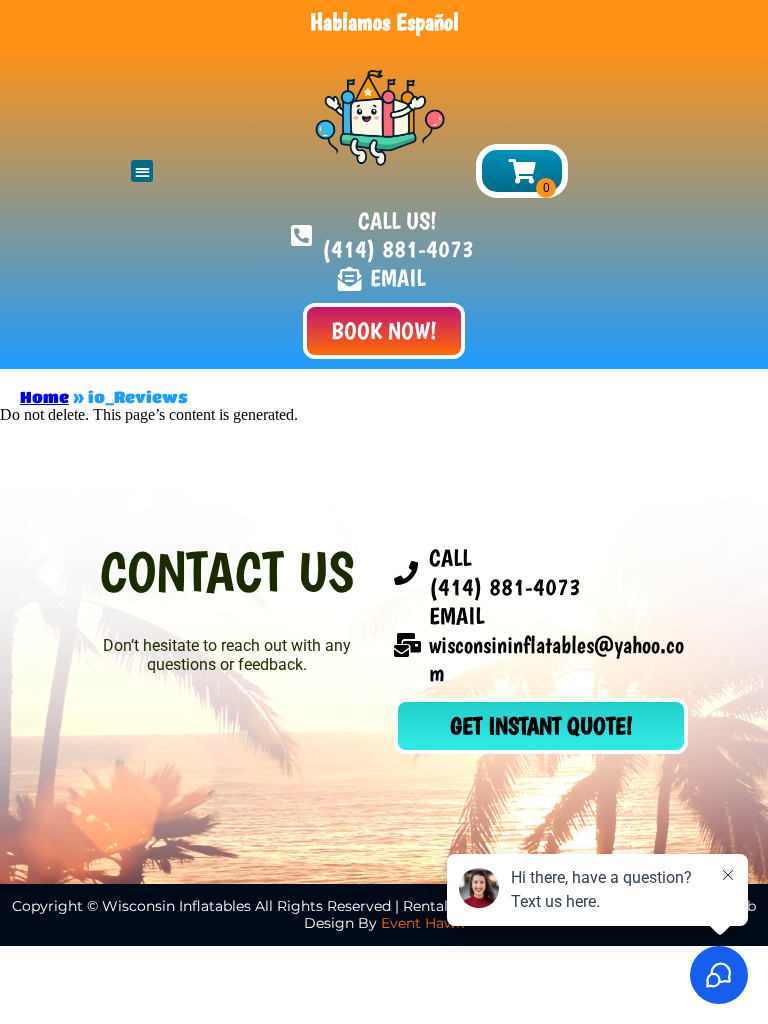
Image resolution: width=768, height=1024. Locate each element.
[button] (142, 171)
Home (44, 396)
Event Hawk (422, 923)
